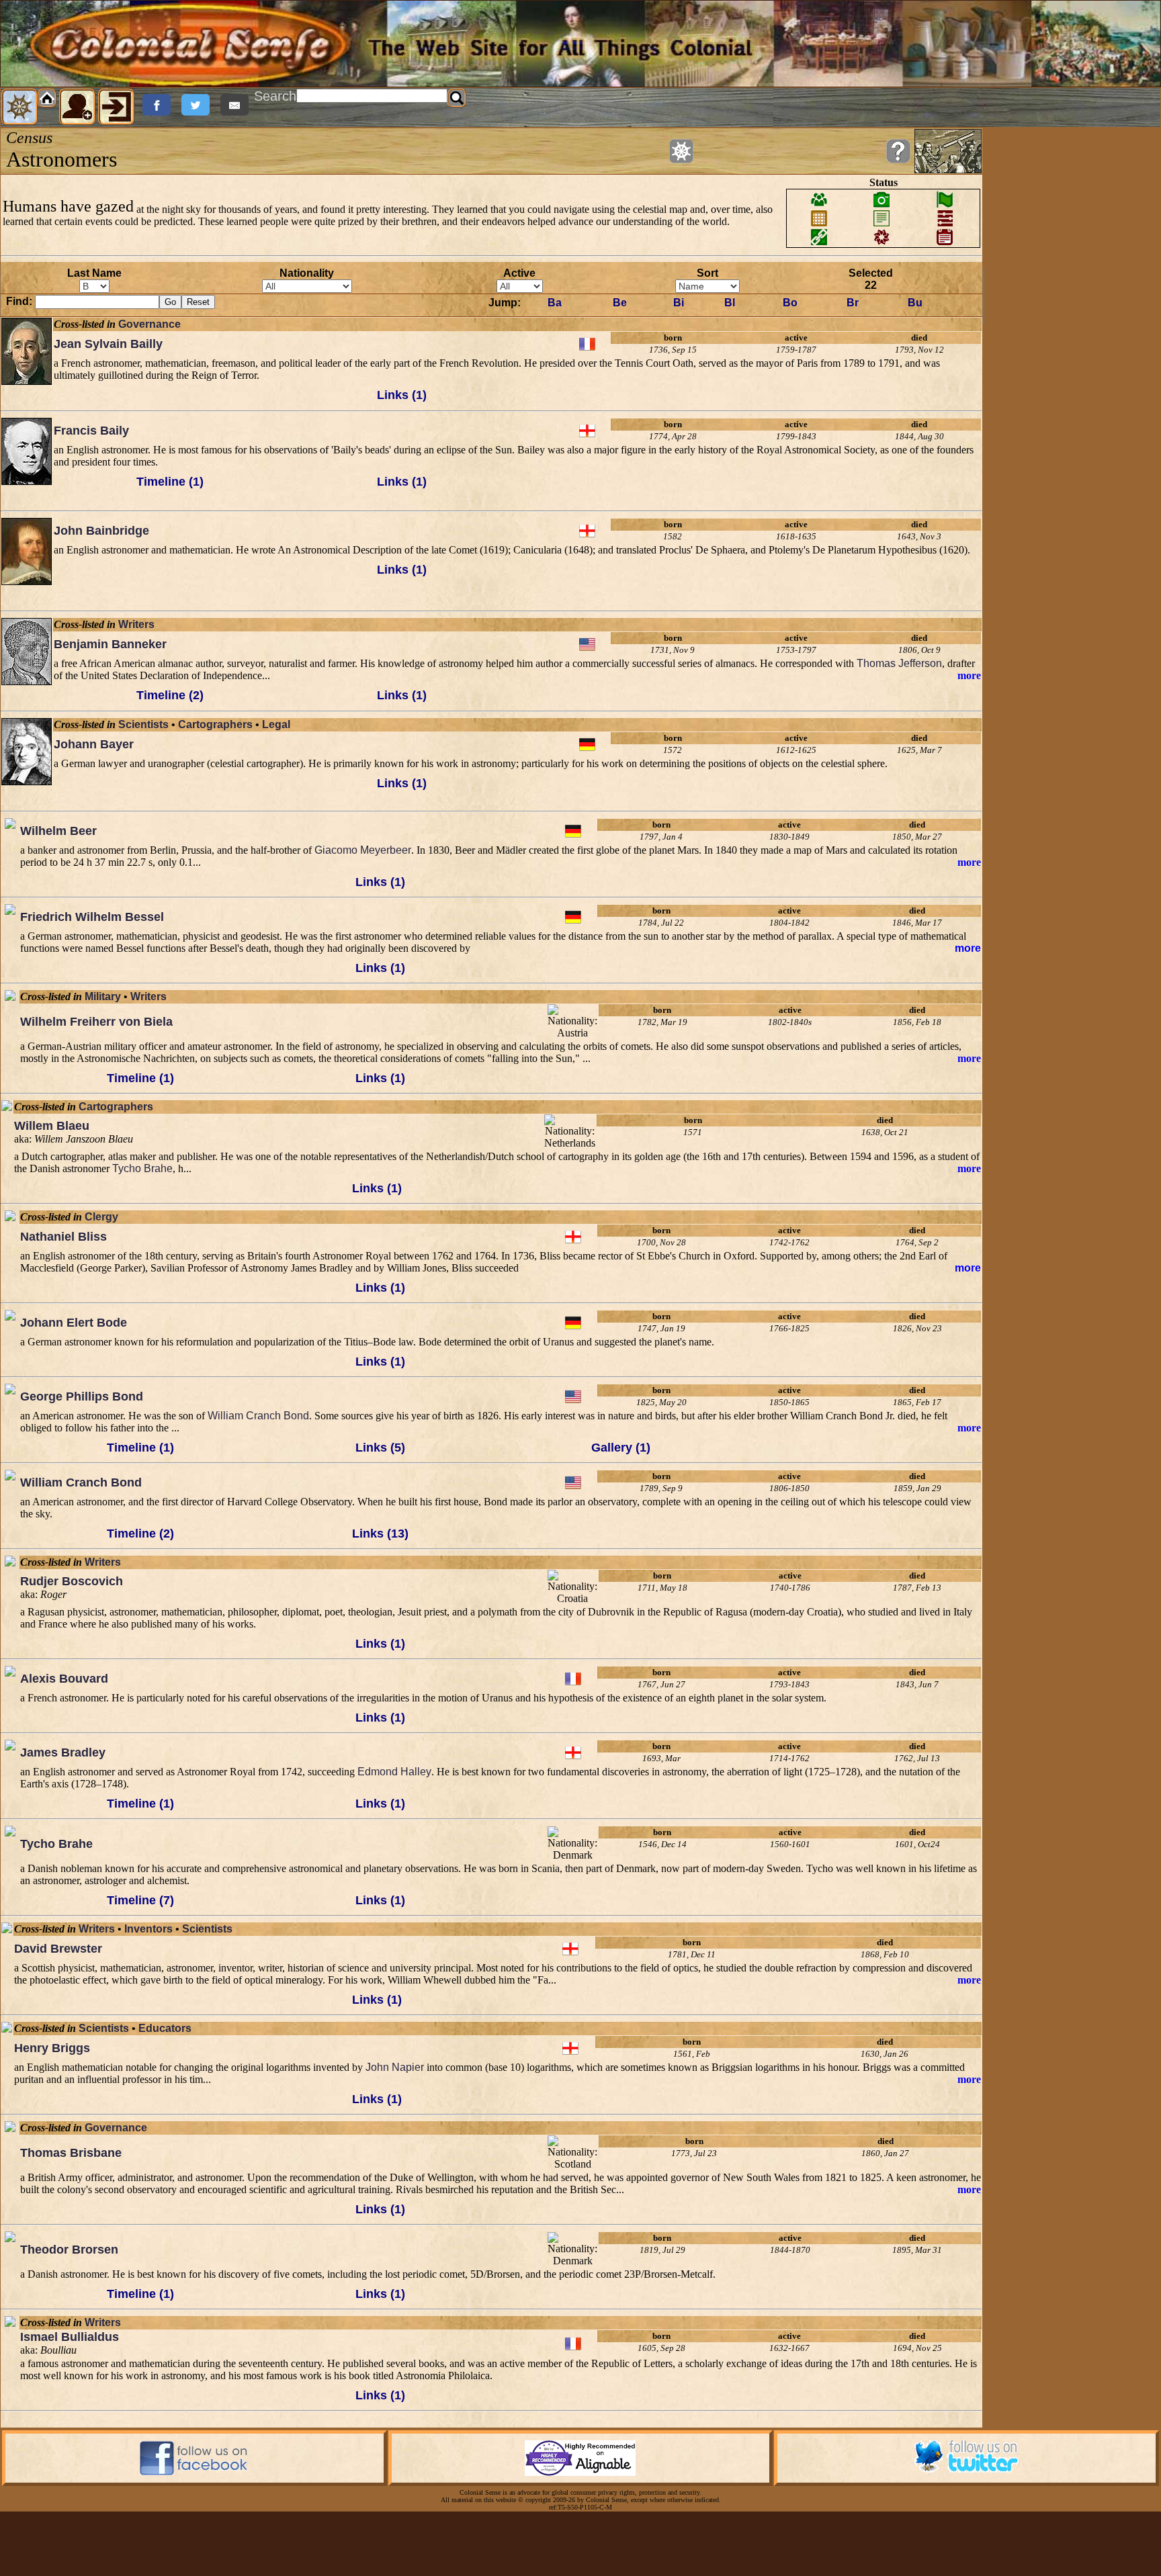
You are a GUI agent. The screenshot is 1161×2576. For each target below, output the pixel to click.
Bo (790, 303)
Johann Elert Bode (74, 1323)
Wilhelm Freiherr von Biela (96, 1022)
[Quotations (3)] (10, 1425)
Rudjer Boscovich (72, 1581)
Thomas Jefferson (899, 663)
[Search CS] (457, 98)
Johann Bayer (94, 744)
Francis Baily (91, 431)
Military (103, 996)
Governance (149, 324)
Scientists (143, 724)
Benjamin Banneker (110, 644)
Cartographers (215, 724)
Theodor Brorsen (69, 2250)
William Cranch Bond (258, 1416)
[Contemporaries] (27, 396)
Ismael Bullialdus (70, 2337)
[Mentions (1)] (10, 1511)
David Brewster (58, 1949)
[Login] (116, 107)
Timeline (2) (170, 695)
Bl (730, 303)
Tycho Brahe (142, 1168)
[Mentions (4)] (10, 1867)
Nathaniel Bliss (63, 1237)
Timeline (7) (140, 1900)
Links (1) (402, 395)
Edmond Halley (394, 1772)
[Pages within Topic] (681, 151)
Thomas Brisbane (71, 2153)
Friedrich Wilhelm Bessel (92, 917)
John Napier (395, 2067)
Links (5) (380, 1448)
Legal (276, 724)
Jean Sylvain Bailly (108, 344)
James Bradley (63, 1752)
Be (620, 303)
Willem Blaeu (52, 1126)
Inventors (148, 1929)
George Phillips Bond (82, 1396)
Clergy (101, 1217)
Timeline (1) (170, 482)
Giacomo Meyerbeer (363, 850)
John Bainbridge (101, 531)
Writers (136, 624)
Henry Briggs (52, 2048)
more (969, 675)
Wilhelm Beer (58, 831)
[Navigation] (19, 107)
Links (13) (380, 1534)
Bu (915, 303)
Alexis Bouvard (64, 1679)
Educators (165, 2028)
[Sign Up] (77, 107)
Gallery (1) (621, 1448)
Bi (679, 303)
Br (853, 303)
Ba (555, 303)
